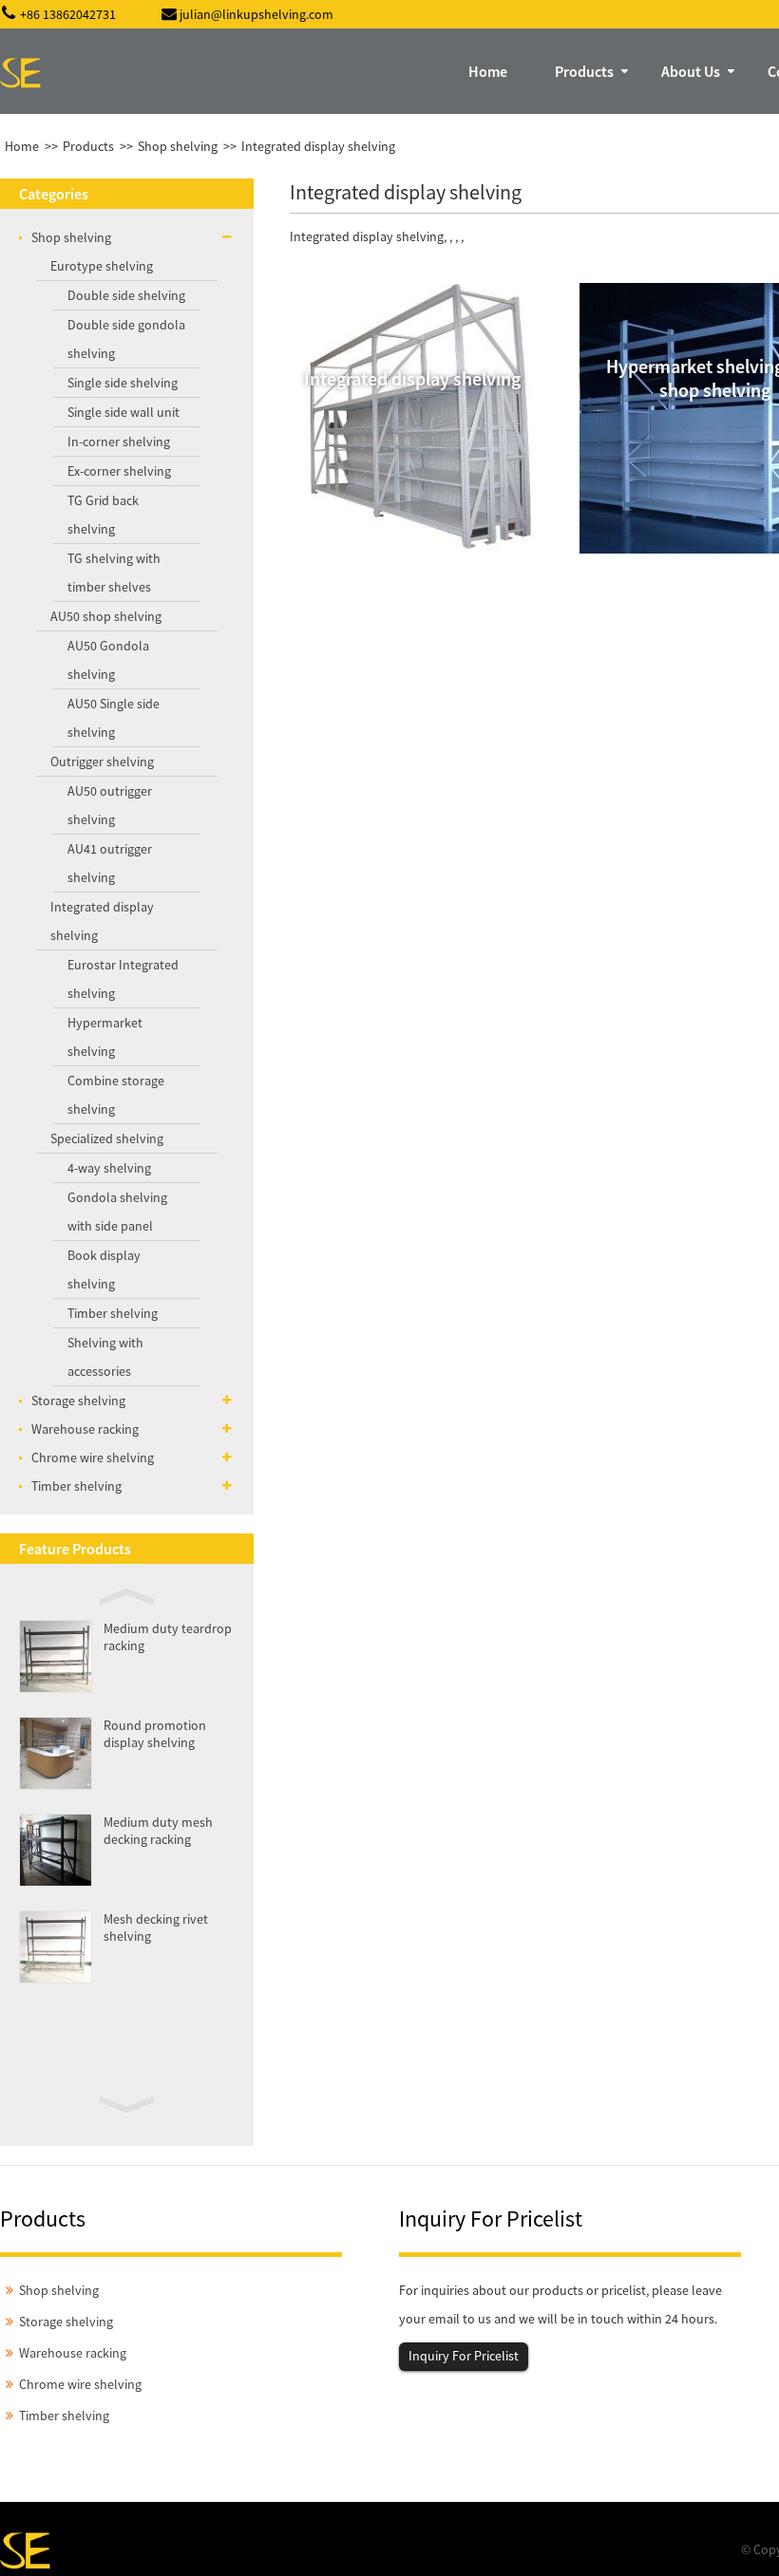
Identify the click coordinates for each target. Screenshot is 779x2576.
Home (22, 146)
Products (88, 146)
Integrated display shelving (318, 146)
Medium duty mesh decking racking (158, 1831)
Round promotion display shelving (155, 1734)
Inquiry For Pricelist (464, 2356)
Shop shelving (178, 146)
